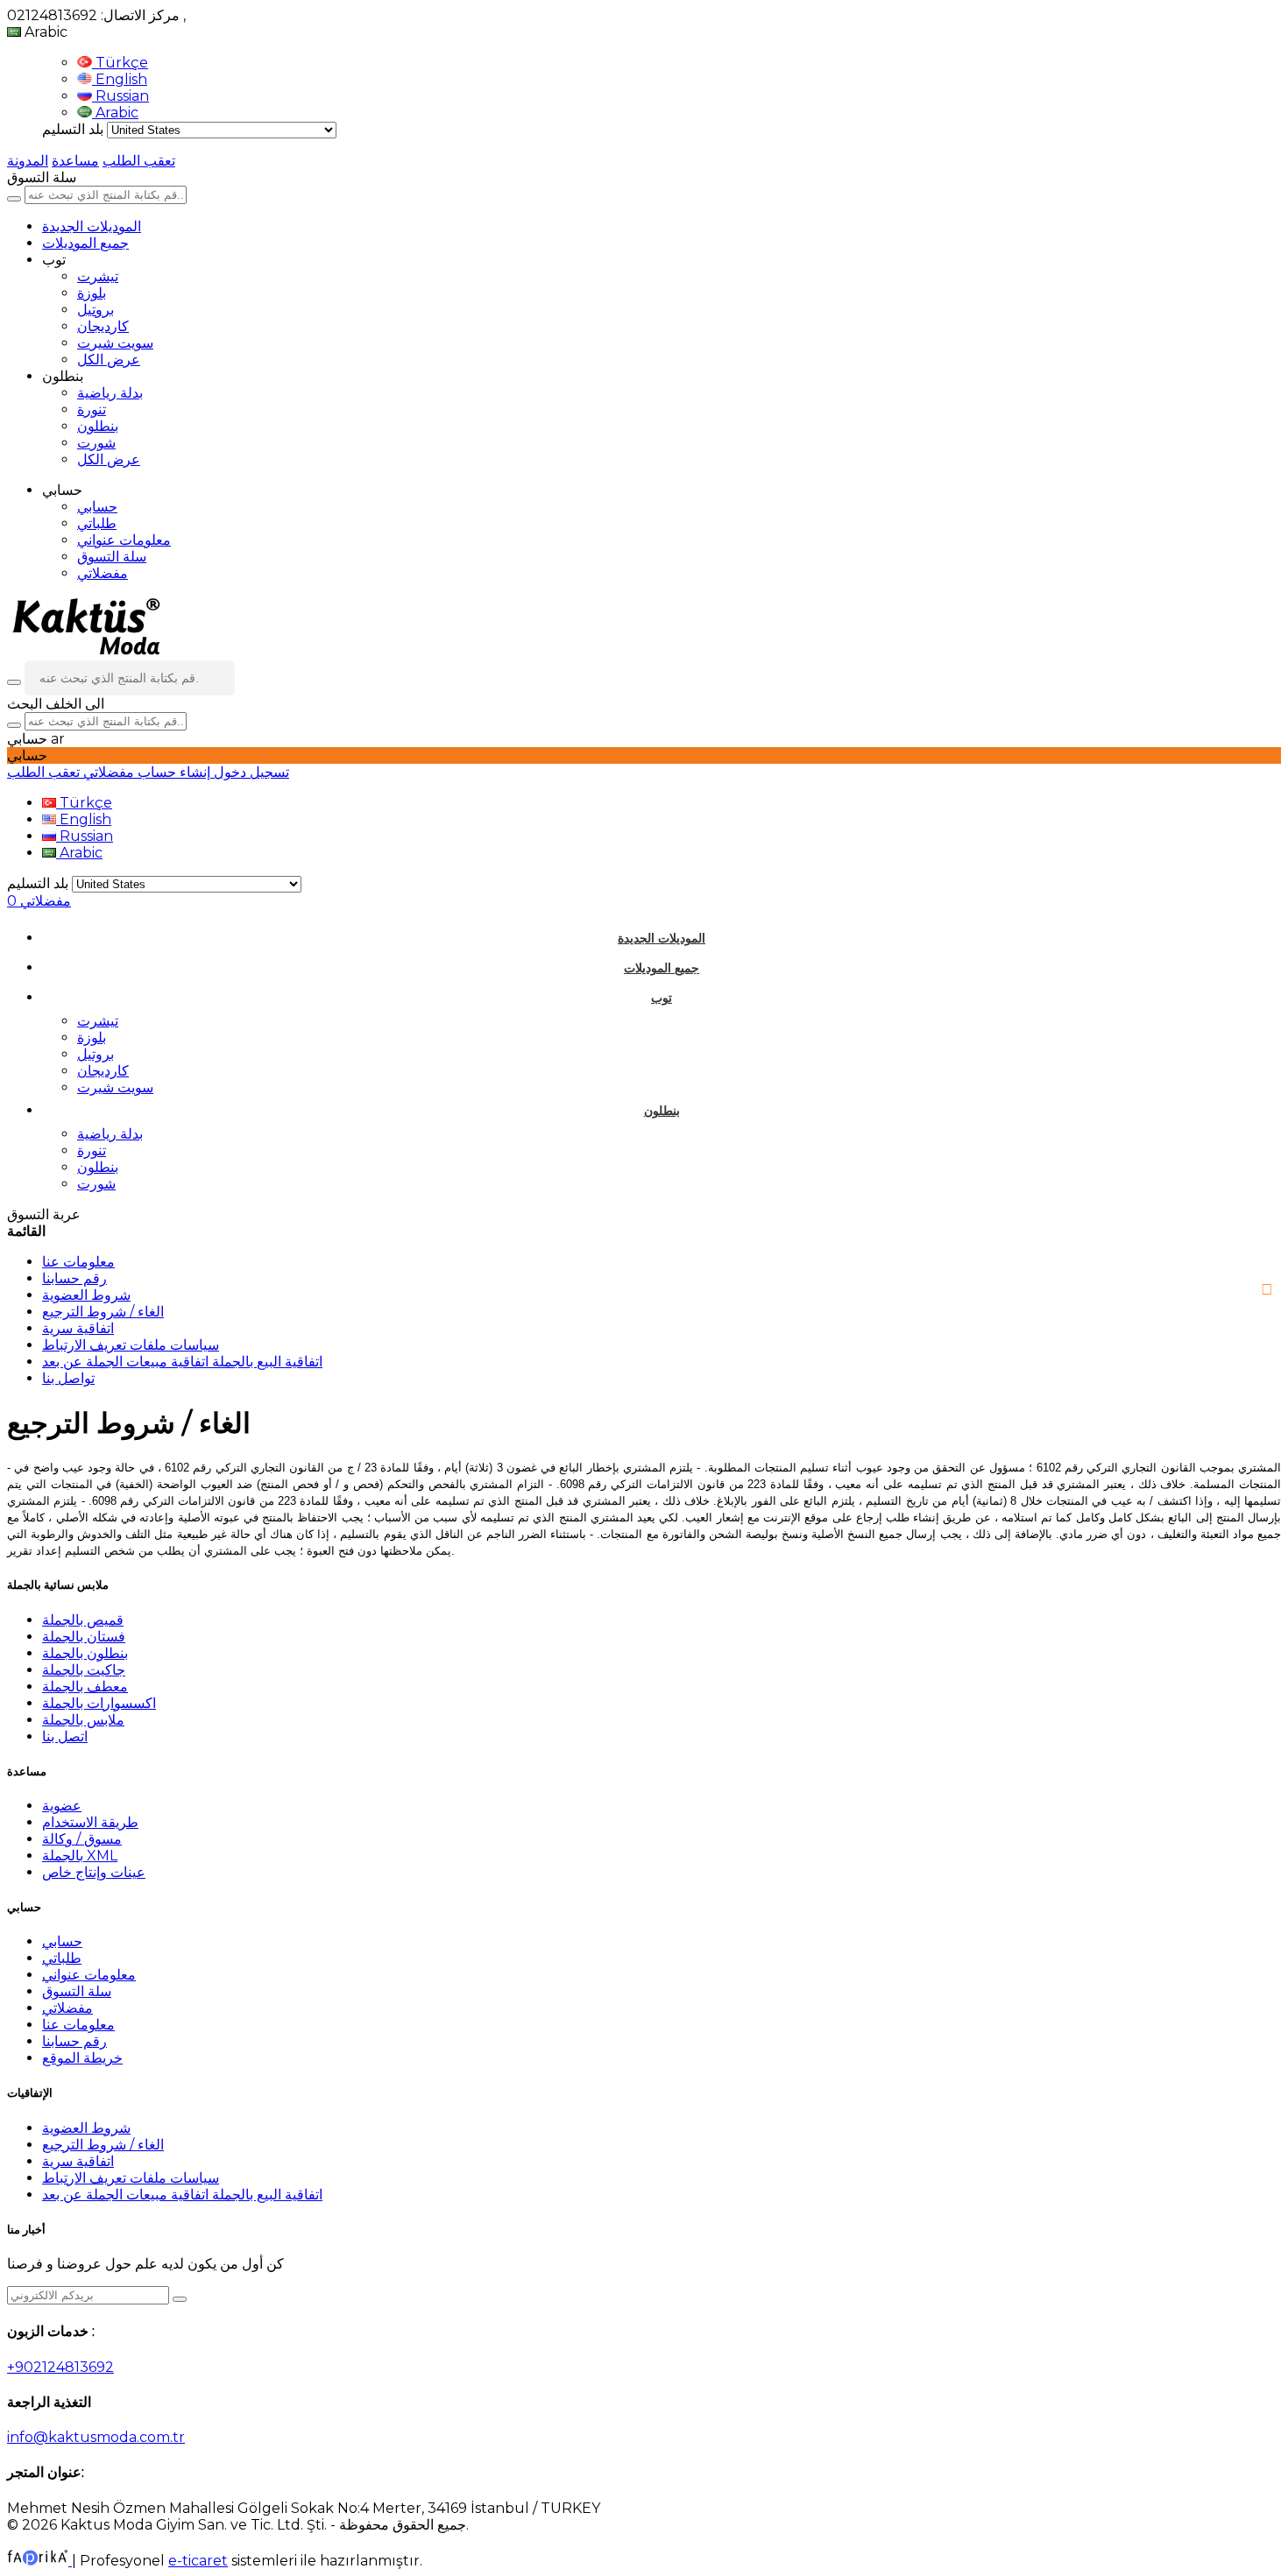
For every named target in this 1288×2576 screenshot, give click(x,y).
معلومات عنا (78, 1262)
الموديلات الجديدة (92, 226)
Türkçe (120, 63)
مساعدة (75, 161)
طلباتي (97, 523)
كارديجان (103, 326)
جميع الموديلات (85, 243)
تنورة (92, 409)
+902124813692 (60, 2367)
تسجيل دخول (250, 772)
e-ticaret (198, 2561)
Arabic (115, 113)
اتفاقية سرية (78, 1328)
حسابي (97, 507)
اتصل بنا (65, 1736)
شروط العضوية (86, 1295)
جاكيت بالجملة (84, 1670)
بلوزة (92, 293)
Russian (120, 96)
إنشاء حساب (172, 772)
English (120, 79)
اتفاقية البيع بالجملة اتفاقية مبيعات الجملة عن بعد (182, 1362)
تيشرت (98, 276)
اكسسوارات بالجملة (99, 1703)
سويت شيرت (115, 343)
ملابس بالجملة (83, 1720)
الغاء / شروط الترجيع (103, 1312)
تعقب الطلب (139, 161)
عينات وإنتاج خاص (94, 1872)
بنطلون (98, 426)
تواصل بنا (68, 1378)
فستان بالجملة (84, 1637)
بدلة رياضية (110, 393)
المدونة (28, 161)
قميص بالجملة (83, 1620)
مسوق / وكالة (82, 1839)
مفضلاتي (103, 573)
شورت (96, 443)
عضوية (62, 1806)
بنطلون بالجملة (85, 1653)
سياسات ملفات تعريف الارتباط (131, 1345)
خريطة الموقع (82, 2058)
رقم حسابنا (74, 1278)
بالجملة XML (80, 1856)
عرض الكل (109, 360)
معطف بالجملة (85, 1687)
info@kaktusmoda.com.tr (96, 2437)
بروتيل (96, 310)
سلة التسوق (112, 557)
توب (662, 998)
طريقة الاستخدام (90, 1822)
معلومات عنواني (124, 540)
